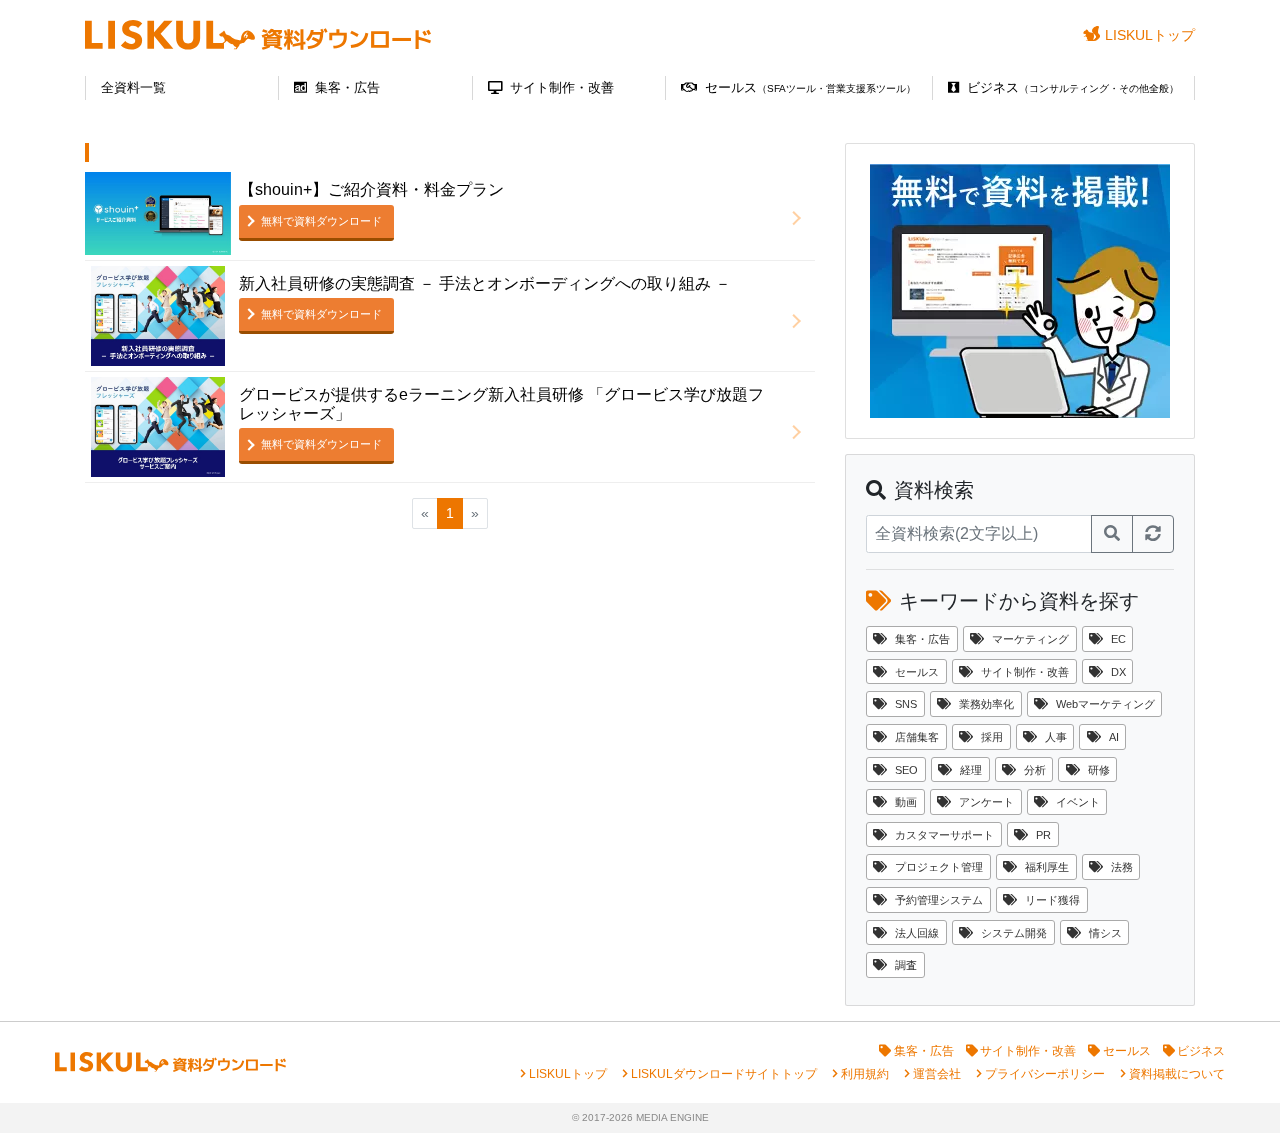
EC (1118, 639)
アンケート (986, 802)
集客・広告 (347, 87)
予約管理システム (939, 900)
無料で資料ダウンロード (321, 221)
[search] (1112, 534)
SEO (906, 770)
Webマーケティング (1105, 704)
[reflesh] (1153, 534)
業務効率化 (986, 704)
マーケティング (1030, 639)
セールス (810, 87)
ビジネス (1073, 87)
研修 (1099, 770)
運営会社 (937, 1074)
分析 (1035, 770)
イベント (1078, 802)
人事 (1056, 737)
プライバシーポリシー (1045, 1074)
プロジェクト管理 (939, 867)
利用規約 (865, 1074)
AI (1114, 737)
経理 (971, 770)
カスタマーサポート (944, 835)
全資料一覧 (133, 87)
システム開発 (1014, 933)
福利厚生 (1047, 867)
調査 (906, 965)
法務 (1122, 867)
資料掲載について (1177, 1074)
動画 (906, 802)
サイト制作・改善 (562, 87)
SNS (906, 704)
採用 (992, 737)
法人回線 (917, 933)
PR (1043, 835)
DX (1118, 672)
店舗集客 (917, 737)
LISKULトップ (1150, 35)
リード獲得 (1052, 900)
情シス (1105, 933)
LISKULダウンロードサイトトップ (724, 1074)
